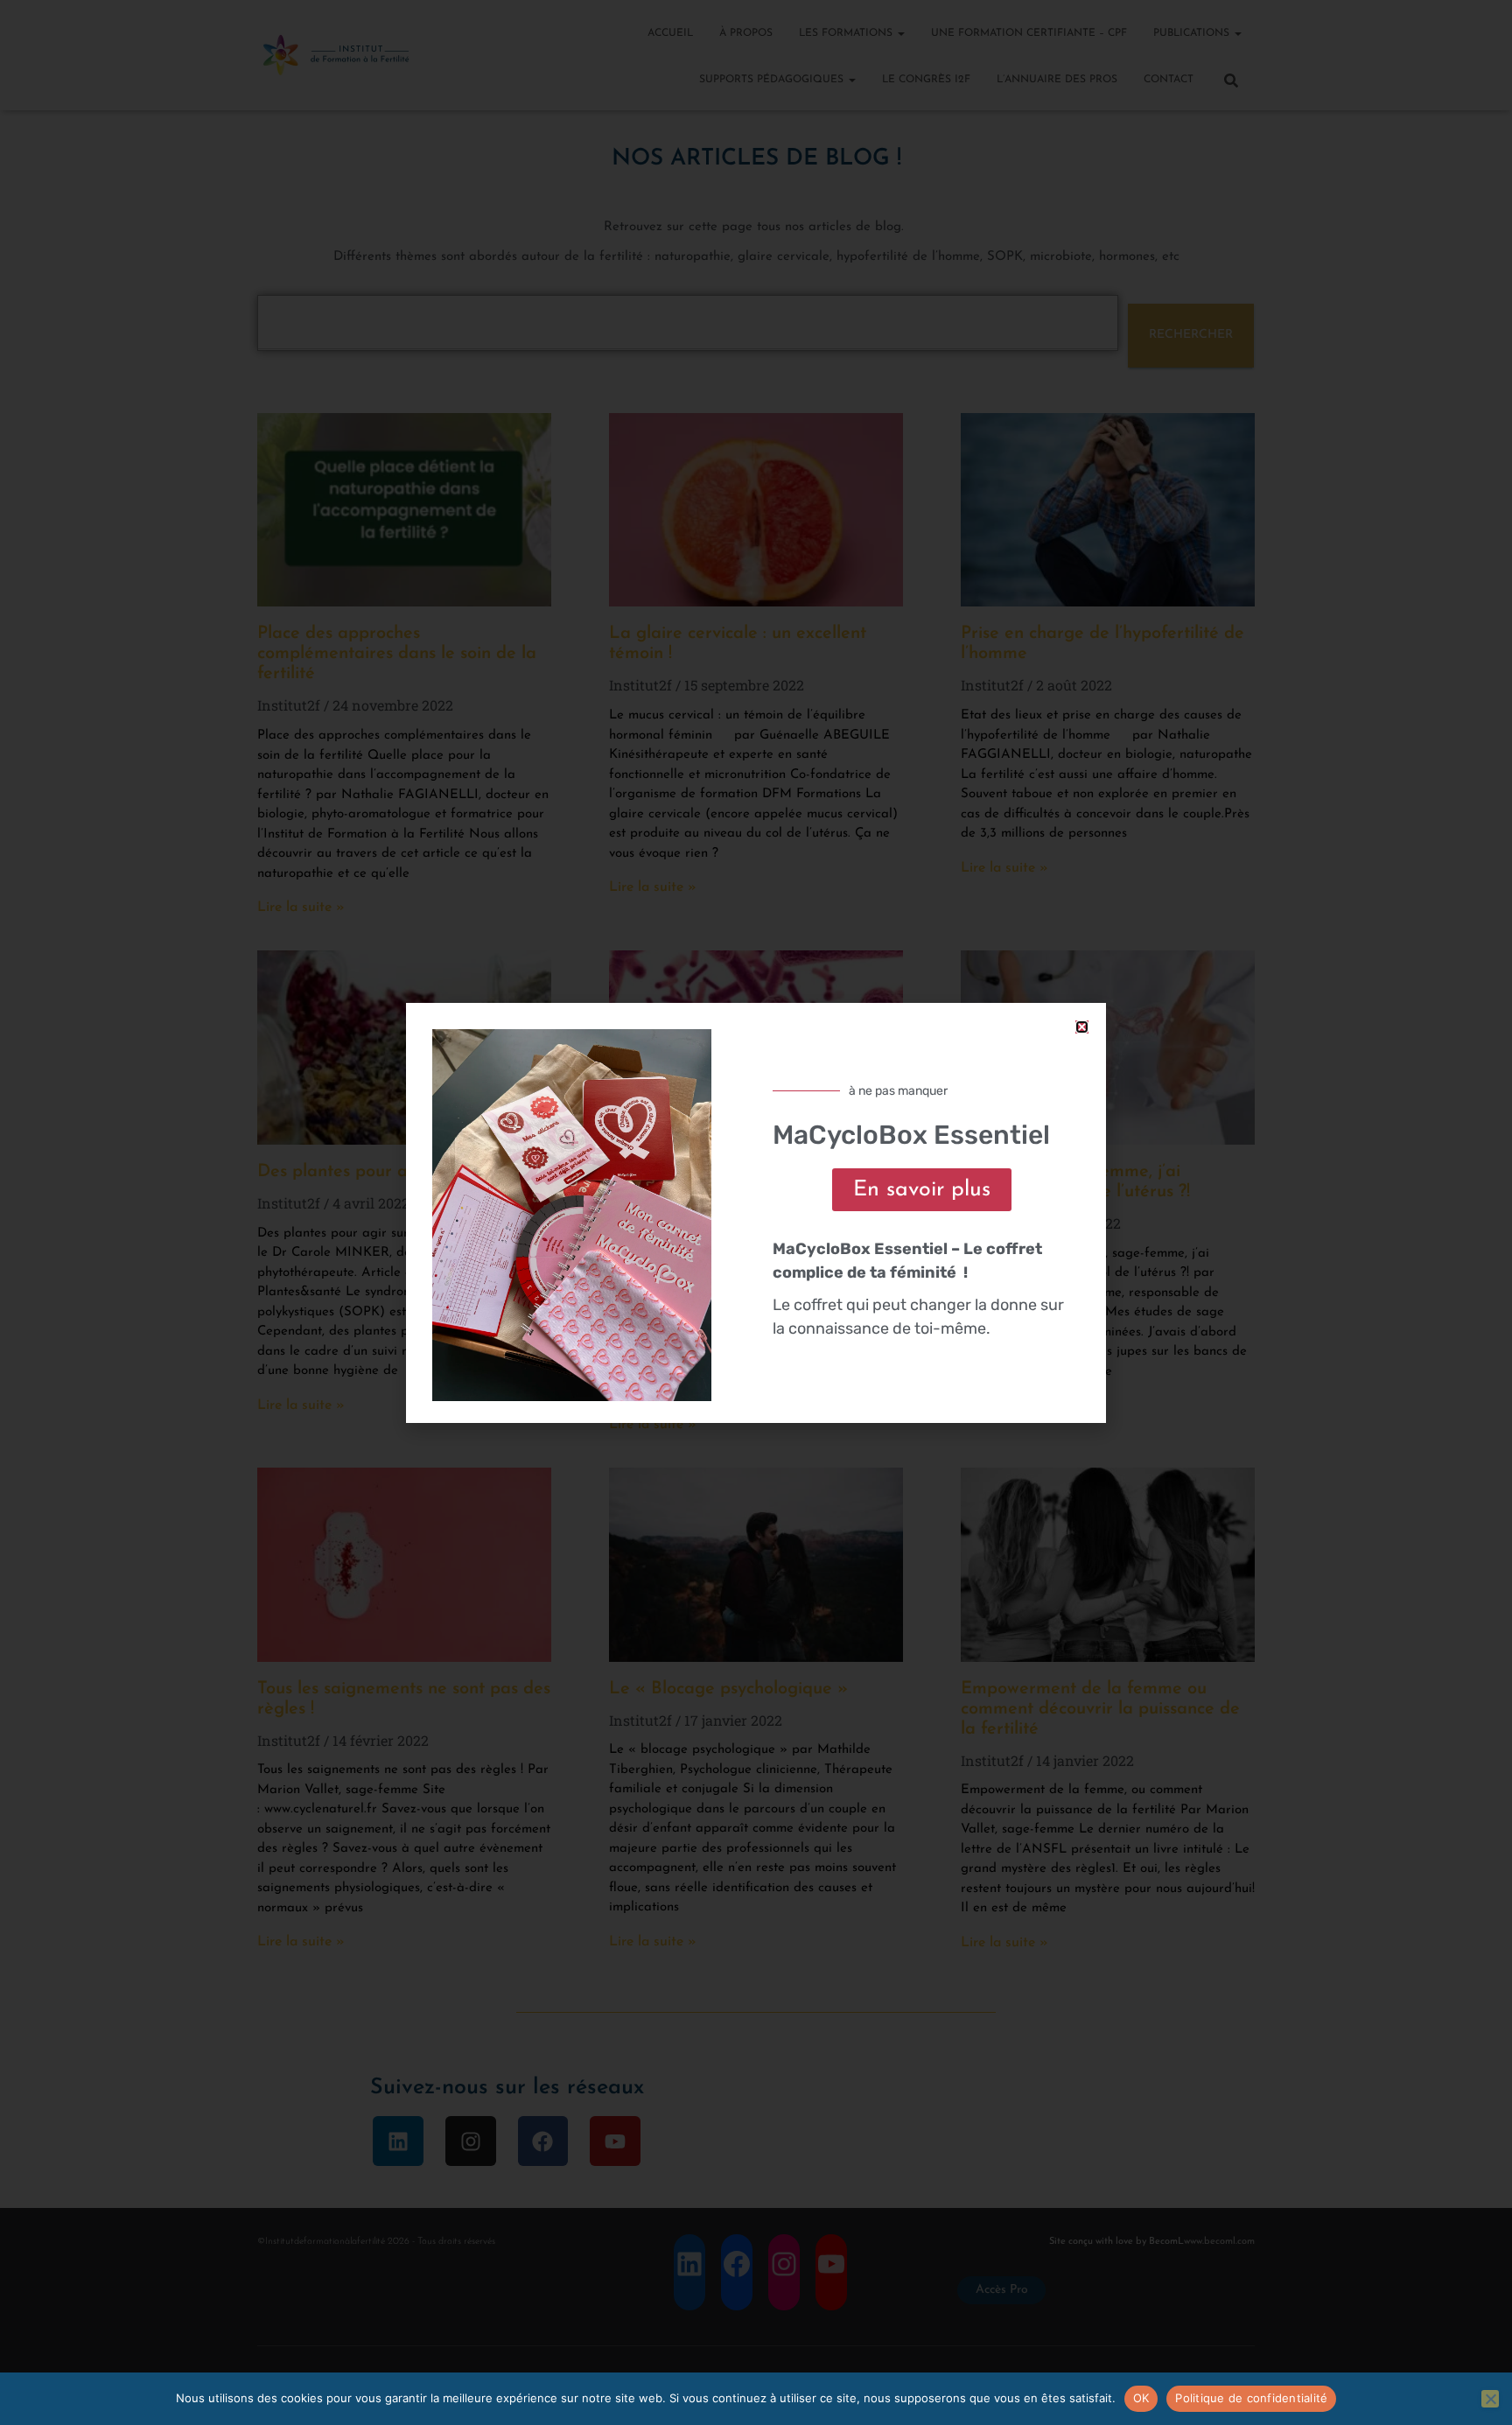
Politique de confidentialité (1251, 2398)
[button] (1082, 1027)
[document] (756, 1212)
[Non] (1490, 2399)
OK (1141, 2398)
